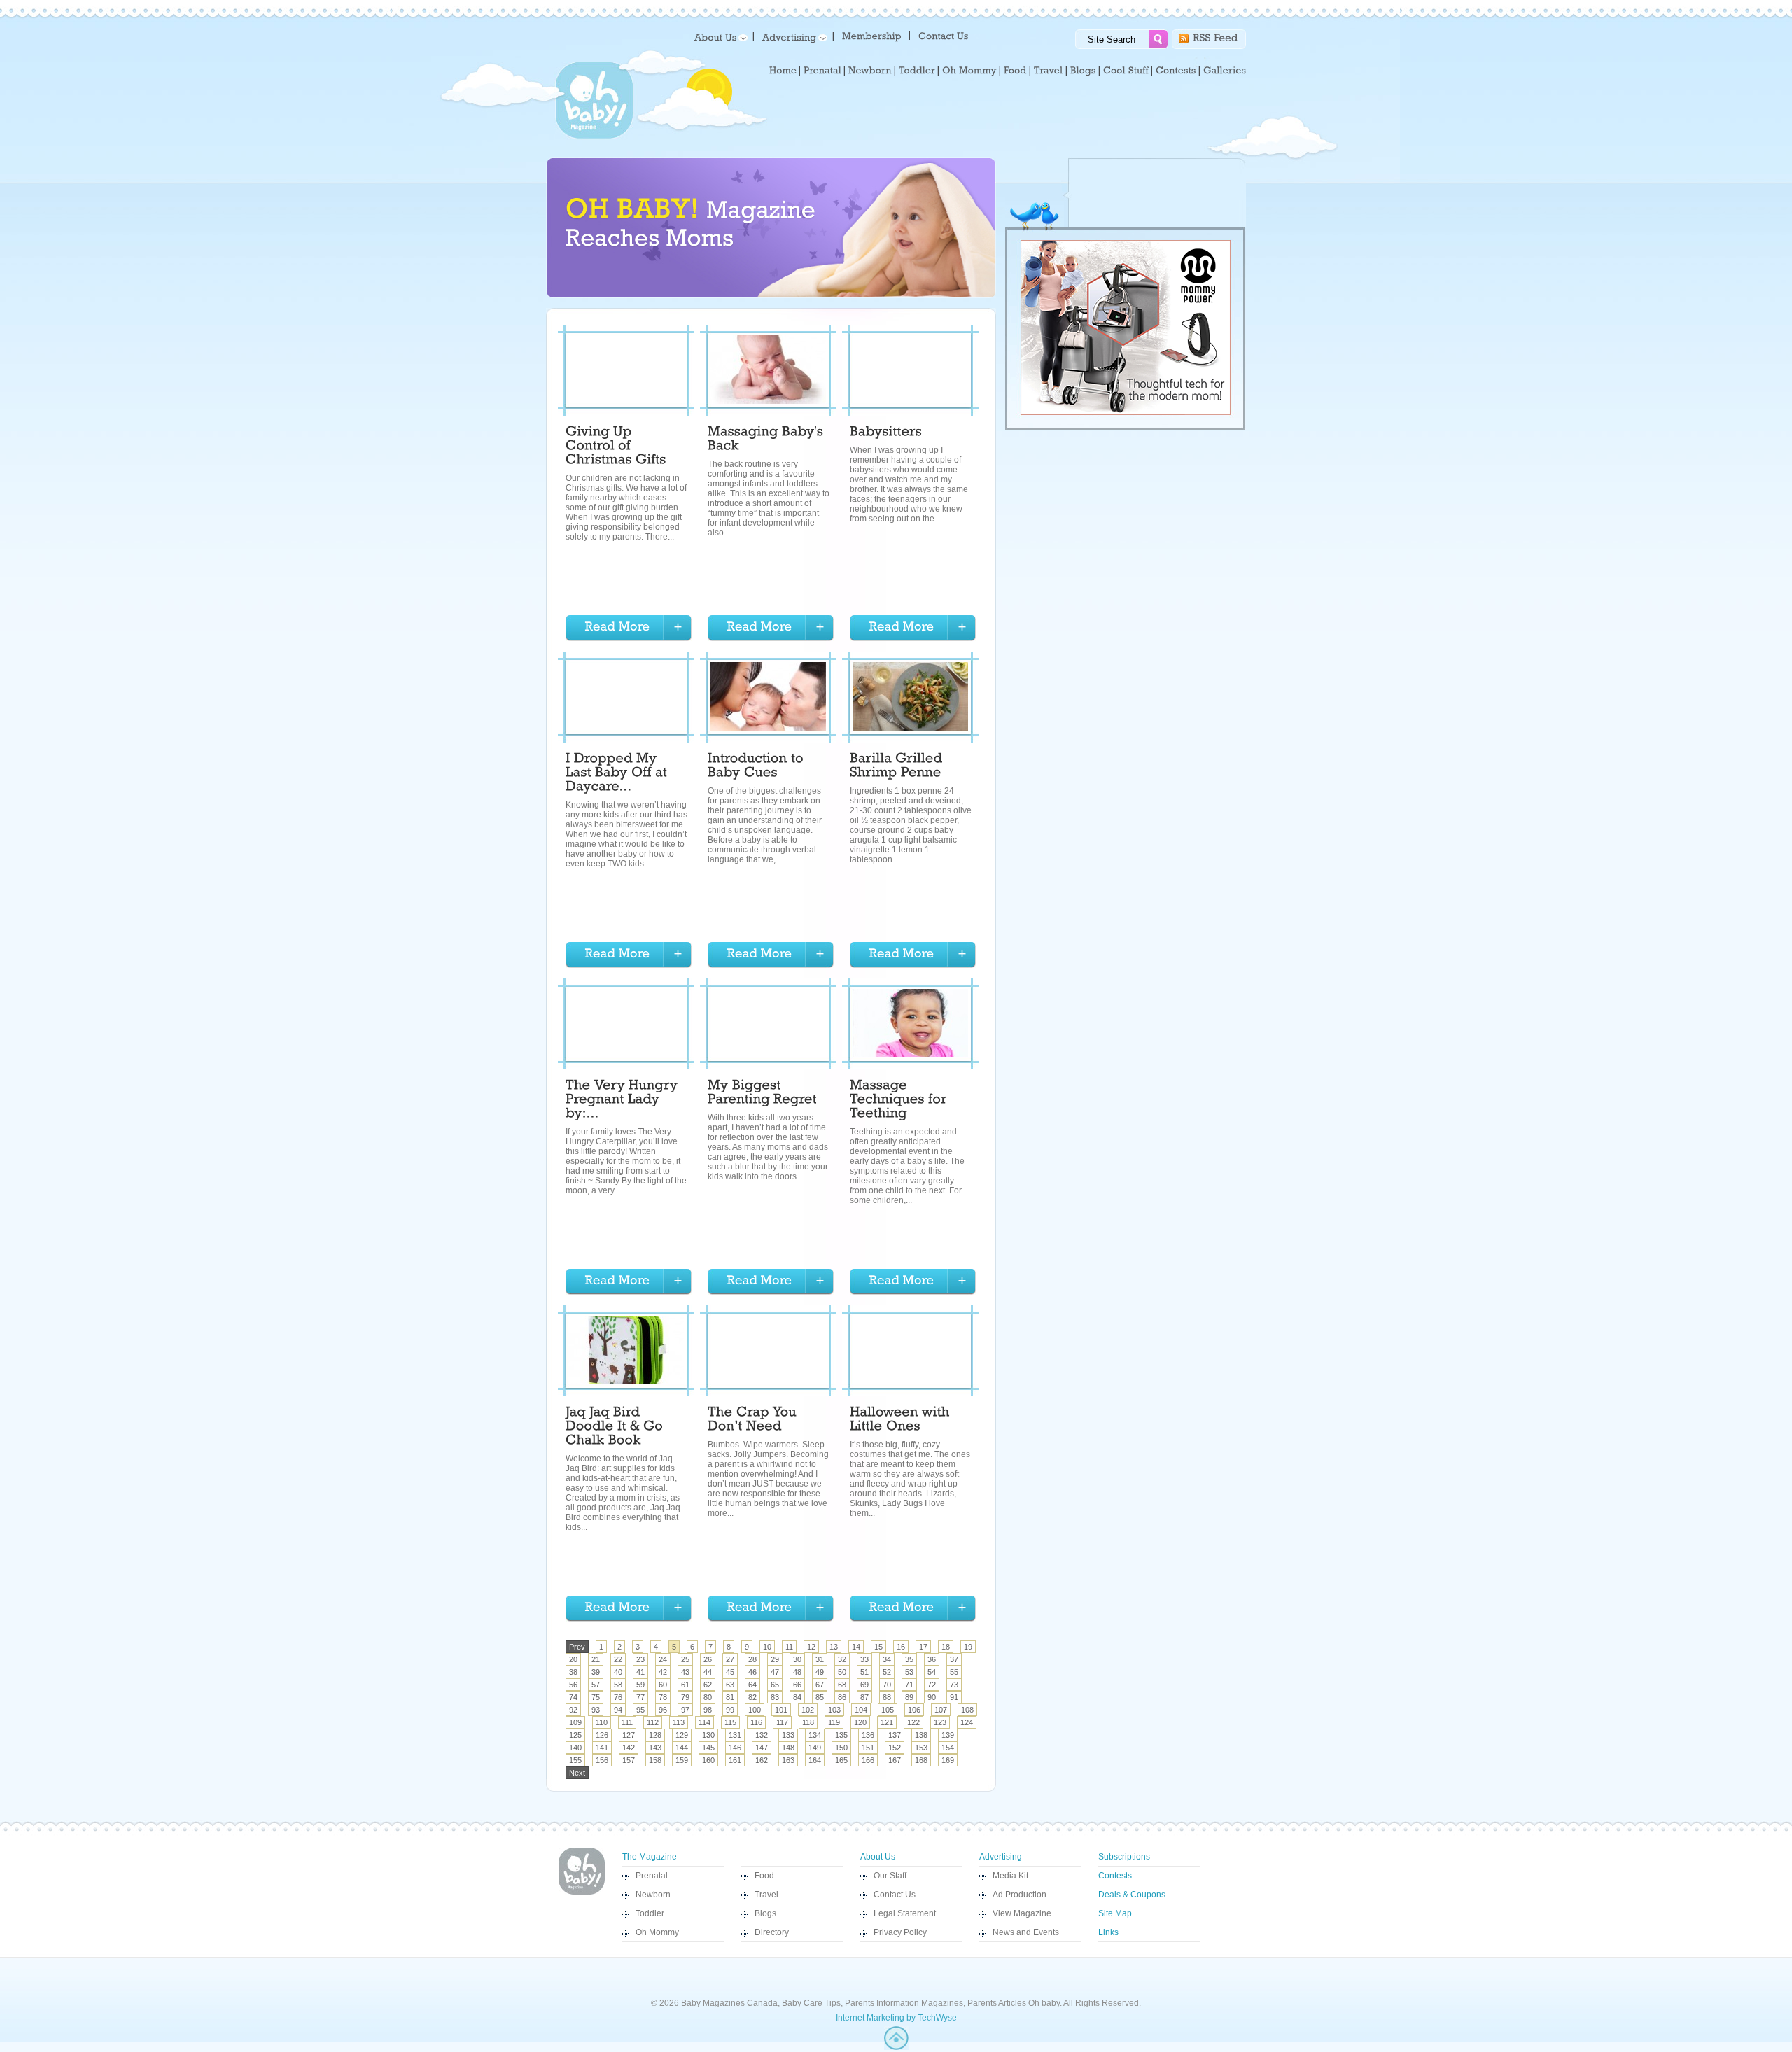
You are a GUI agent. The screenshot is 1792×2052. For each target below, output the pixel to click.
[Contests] (1176, 71)
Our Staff (890, 1876)
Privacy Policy (900, 1932)
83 (775, 1697)
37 (954, 1659)
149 (815, 1748)
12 (811, 1647)
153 (921, 1748)
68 (842, 1685)
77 (640, 1697)
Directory (772, 1932)
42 (663, 1672)
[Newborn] (870, 71)
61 (685, 1685)
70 (887, 1685)
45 (730, 1672)
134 (815, 1735)
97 (685, 1710)
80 (708, 1697)
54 (932, 1672)
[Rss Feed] (1216, 37)
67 (820, 1685)
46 (752, 1672)
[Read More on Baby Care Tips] (629, 628)
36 (932, 1659)
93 (596, 1710)
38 (573, 1672)
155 (575, 1760)
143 (655, 1748)
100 (755, 1710)
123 (940, 1722)
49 (820, 1672)
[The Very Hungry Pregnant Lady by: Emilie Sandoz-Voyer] (624, 1101)
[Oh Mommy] (969, 71)
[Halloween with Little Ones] (902, 1421)
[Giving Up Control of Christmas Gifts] (616, 447)
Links (1108, 1932)
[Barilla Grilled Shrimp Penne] (898, 767)
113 (679, 1722)
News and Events (1026, 1932)
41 (640, 1672)
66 (797, 1685)
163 (788, 1760)
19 (968, 1647)
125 (575, 1735)
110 (602, 1722)
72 (932, 1685)
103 (834, 1710)
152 (895, 1748)
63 (730, 1685)
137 (895, 1735)
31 (820, 1659)
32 (842, 1659)
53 (909, 1672)
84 (797, 1697)
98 (708, 1710)
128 (655, 1735)
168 (921, 1760)
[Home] (783, 71)
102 (808, 1710)
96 (663, 1710)
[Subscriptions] (872, 35)
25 (685, 1659)
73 (954, 1685)
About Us (878, 1857)
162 (762, 1760)
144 (682, 1748)
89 (909, 1697)
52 (887, 1672)
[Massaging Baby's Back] (768, 440)
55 (954, 1672)
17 (923, 1647)
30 (797, 1659)
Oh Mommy (657, 1932)
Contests (1115, 1876)
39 (596, 1672)
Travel (766, 1895)
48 (797, 1672)
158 (655, 1760)
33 (864, 1659)
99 (730, 1710)
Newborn (653, 1895)
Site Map (1115, 1913)
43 (685, 1672)
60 (663, 1685)
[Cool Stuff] (1126, 71)
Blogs (765, 1913)
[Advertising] (792, 37)
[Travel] (1049, 71)
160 (708, 1760)
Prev (577, 1647)
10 (767, 1647)
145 (708, 1748)
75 (596, 1697)
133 (788, 1735)
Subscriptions (1124, 1857)
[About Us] (719, 37)
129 (682, 1735)
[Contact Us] (945, 35)
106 (914, 1710)
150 (841, 1748)
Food (764, 1876)
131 (735, 1735)
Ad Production (1020, 1895)
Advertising (1001, 1857)
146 (735, 1748)
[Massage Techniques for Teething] (900, 1101)
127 (629, 1735)
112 (653, 1722)
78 (663, 1697)
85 (820, 1697)
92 (573, 1710)
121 (887, 1722)
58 (618, 1685)
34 (887, 1659)
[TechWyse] (896, 2047)
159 (682, 1760)
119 (834, 1722)
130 (708, 1735)
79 (685, 1697)
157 (629, 1760)
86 (842, 1697)
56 (573, 1685)
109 (575, 1722)
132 (762, 1735)
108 (967, 1710)
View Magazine (1022, 1913)
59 (640, 1685)
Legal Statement (905, 1913)
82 (752, 1697)
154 (948, 1748)
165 (841, 1760)
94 (618, 1710)
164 (815, 1760)
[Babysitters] (886, 433)
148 (788, 1748)
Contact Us (895, 1895)
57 (596, 1685)
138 (921, 1735)
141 (602, 1748)
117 (782, 1722)
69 (864, 1685)
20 (573, 1659)
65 (775, 1685)
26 (708, 1659)
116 (756, 1722)
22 (618, 1659)
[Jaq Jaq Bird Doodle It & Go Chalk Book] (616, 1428)
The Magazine (650, 1857)
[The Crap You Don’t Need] (754, 1421)
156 (602, 1760)
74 (573, 1697)
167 (895, 1760)
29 (775, 1659)
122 (913, 1722)
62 (708, 1685)
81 (730, 1697)
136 (868, 1735)
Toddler (650, 1913)
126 (602, 1735)
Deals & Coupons (1132, 1895)
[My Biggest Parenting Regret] (762, 1094)
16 (901, 1647)
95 (640, 1710)
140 (575, 1748)
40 (618, 1672)
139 (948, 1735)
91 (954, 1697)
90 (932, 1697)
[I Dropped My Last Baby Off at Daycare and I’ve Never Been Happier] (618, 774)
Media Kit (1010, 1876)
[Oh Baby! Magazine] (594, 136)
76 (618, 1697)
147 (762, 1748)
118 (808, 1722)
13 (834, 1647)
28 (752, 1659)
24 (663, 1659)
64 (752, 1685)
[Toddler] (917, 71)
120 (860, 1722)
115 (730, 1722)
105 (888, 1710)
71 (909, 1685)
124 (967, 1722)
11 (789, 1647)
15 (878, 1647)
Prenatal (652, 1876)
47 (775, 1672)
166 (868, 1760)
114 (705, 1722)
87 (864, 1697)
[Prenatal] (822, 71)
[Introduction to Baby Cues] (757, 767)
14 (856, 1647)
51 (864, 1672)
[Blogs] (1083, 71)
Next (577, 1773)
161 (735, 1760)
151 (868, 1748)
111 (627, 1722)
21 (596, 1659)
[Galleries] (1225, 71)
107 (941, 1710)
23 (640, 1659)
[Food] (1015, 71)
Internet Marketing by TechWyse (896, 2018)
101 (781, 1710)
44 (708, 1672)
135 (841, 1735)
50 (842, 1672)
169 (948, 1760)
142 (629, 1748)
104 (861, 1710)
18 (946, 1647)
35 (909, 1659)
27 (730, 1659)
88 (887, 1697)
